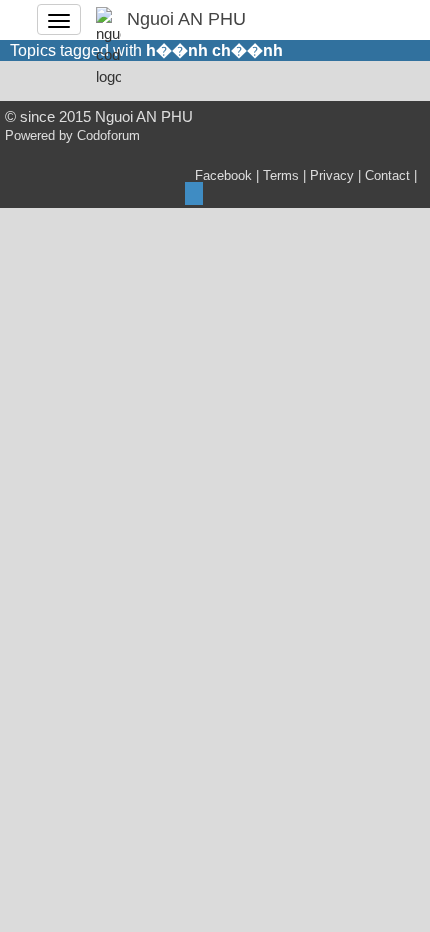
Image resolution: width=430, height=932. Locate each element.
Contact (387, 175)
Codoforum (108, 135)
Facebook (223, 175)
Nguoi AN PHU (186, 19)
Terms (281, 175)
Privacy (332, 175)
